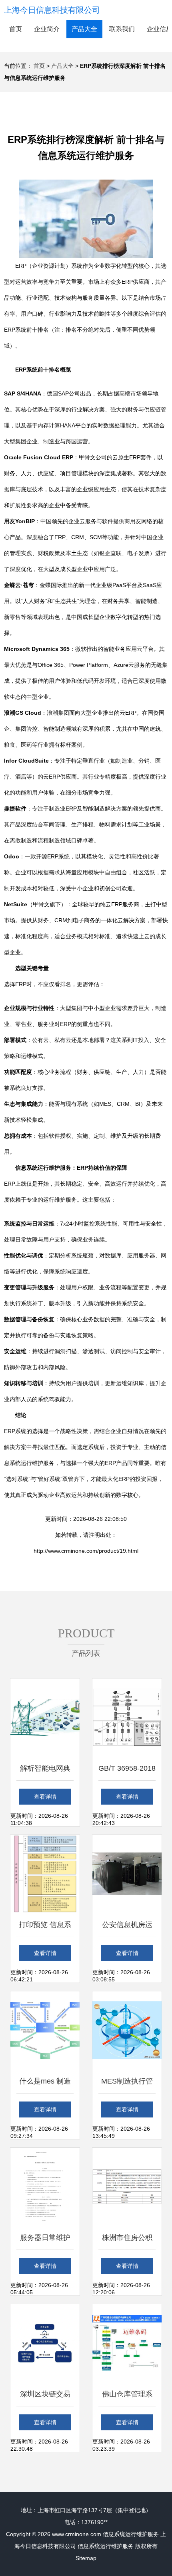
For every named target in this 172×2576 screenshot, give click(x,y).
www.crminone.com (77, 2534)
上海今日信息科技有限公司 (52, 10)
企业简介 (47, 29)
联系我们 (122, 29)
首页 (16, 29)
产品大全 (84, 29)
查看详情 (45, 1797)
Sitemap (86, 2558)
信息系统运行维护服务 (131, 2534)
